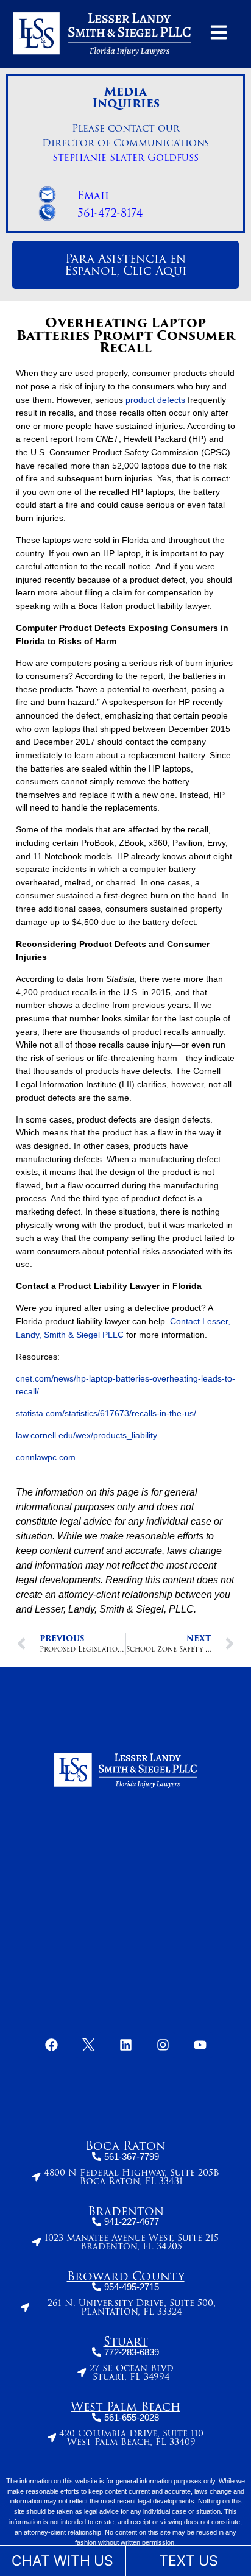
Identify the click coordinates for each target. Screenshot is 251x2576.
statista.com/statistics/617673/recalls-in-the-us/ (106, 1413)
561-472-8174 (110, 213)
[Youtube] (200, 2045)
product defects (155, 400)
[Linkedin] (125, 2045)
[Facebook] (51, 2045)
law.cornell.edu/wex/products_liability (87, 1435)
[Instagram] (163, 2045)
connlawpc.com (46, 1457)
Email (94, 196)
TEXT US (189, 2561)
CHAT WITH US (62, 2561)
